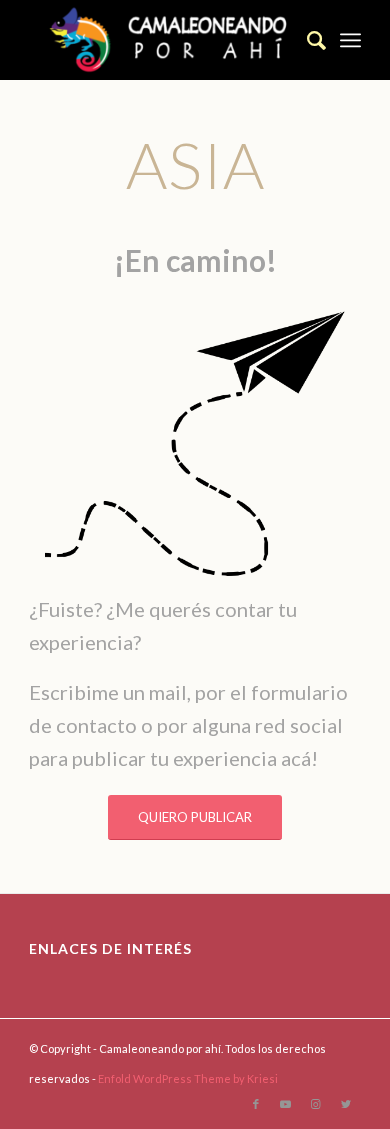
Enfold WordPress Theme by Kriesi (188, 1078)
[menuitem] (306, 40)
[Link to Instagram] (316, 1104)
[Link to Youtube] (286, 1104)
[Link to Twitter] (346, 1104)
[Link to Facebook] (256, 1104)
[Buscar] (306, 40)
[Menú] (350, 40)
